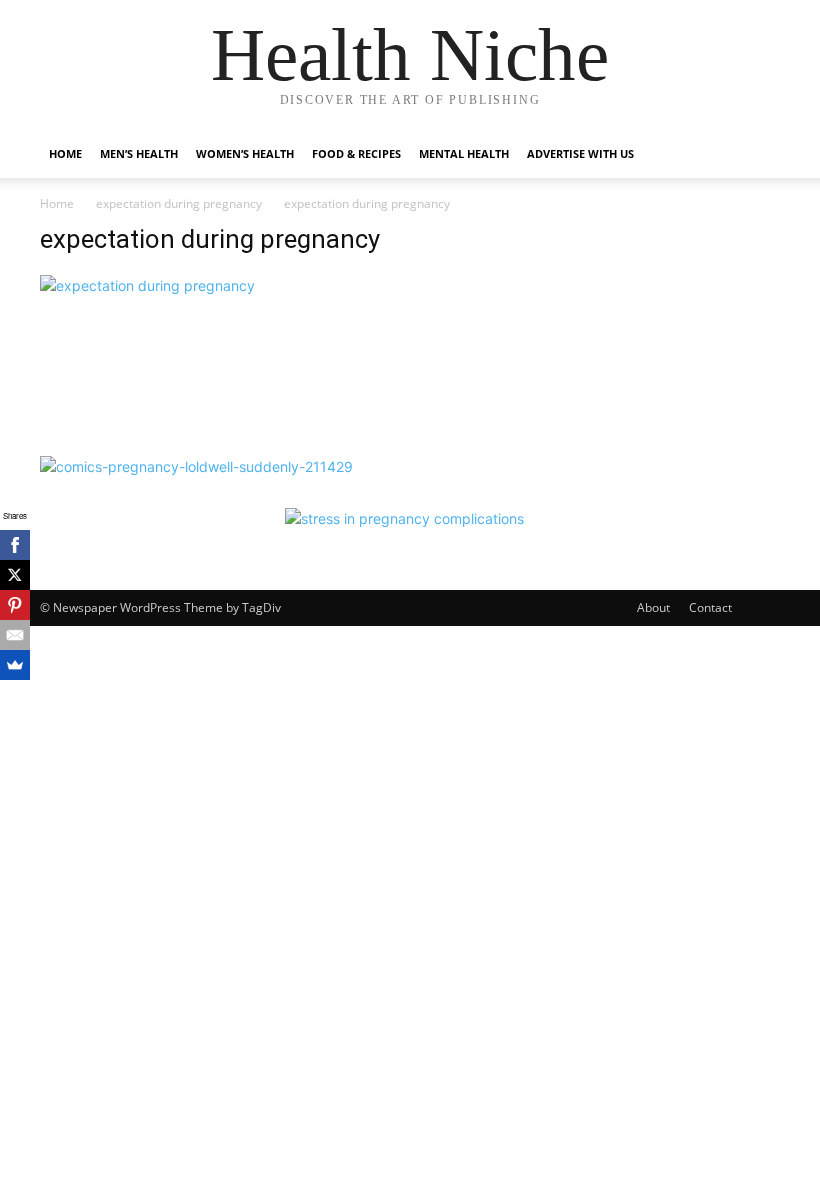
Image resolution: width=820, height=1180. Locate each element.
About (653, 607)
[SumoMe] (15, 665)
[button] (756, 154)
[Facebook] (15, 545)
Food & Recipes (356, 153)
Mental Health (464, 153)
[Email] (15, 635)
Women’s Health (245, 153)
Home (65, 153)
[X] (15, 575)
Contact (710, 607)
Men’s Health (139, 153)
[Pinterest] (15, 605)
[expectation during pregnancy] (147, 285)
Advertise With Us (580, 153)
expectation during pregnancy (179, 203)
